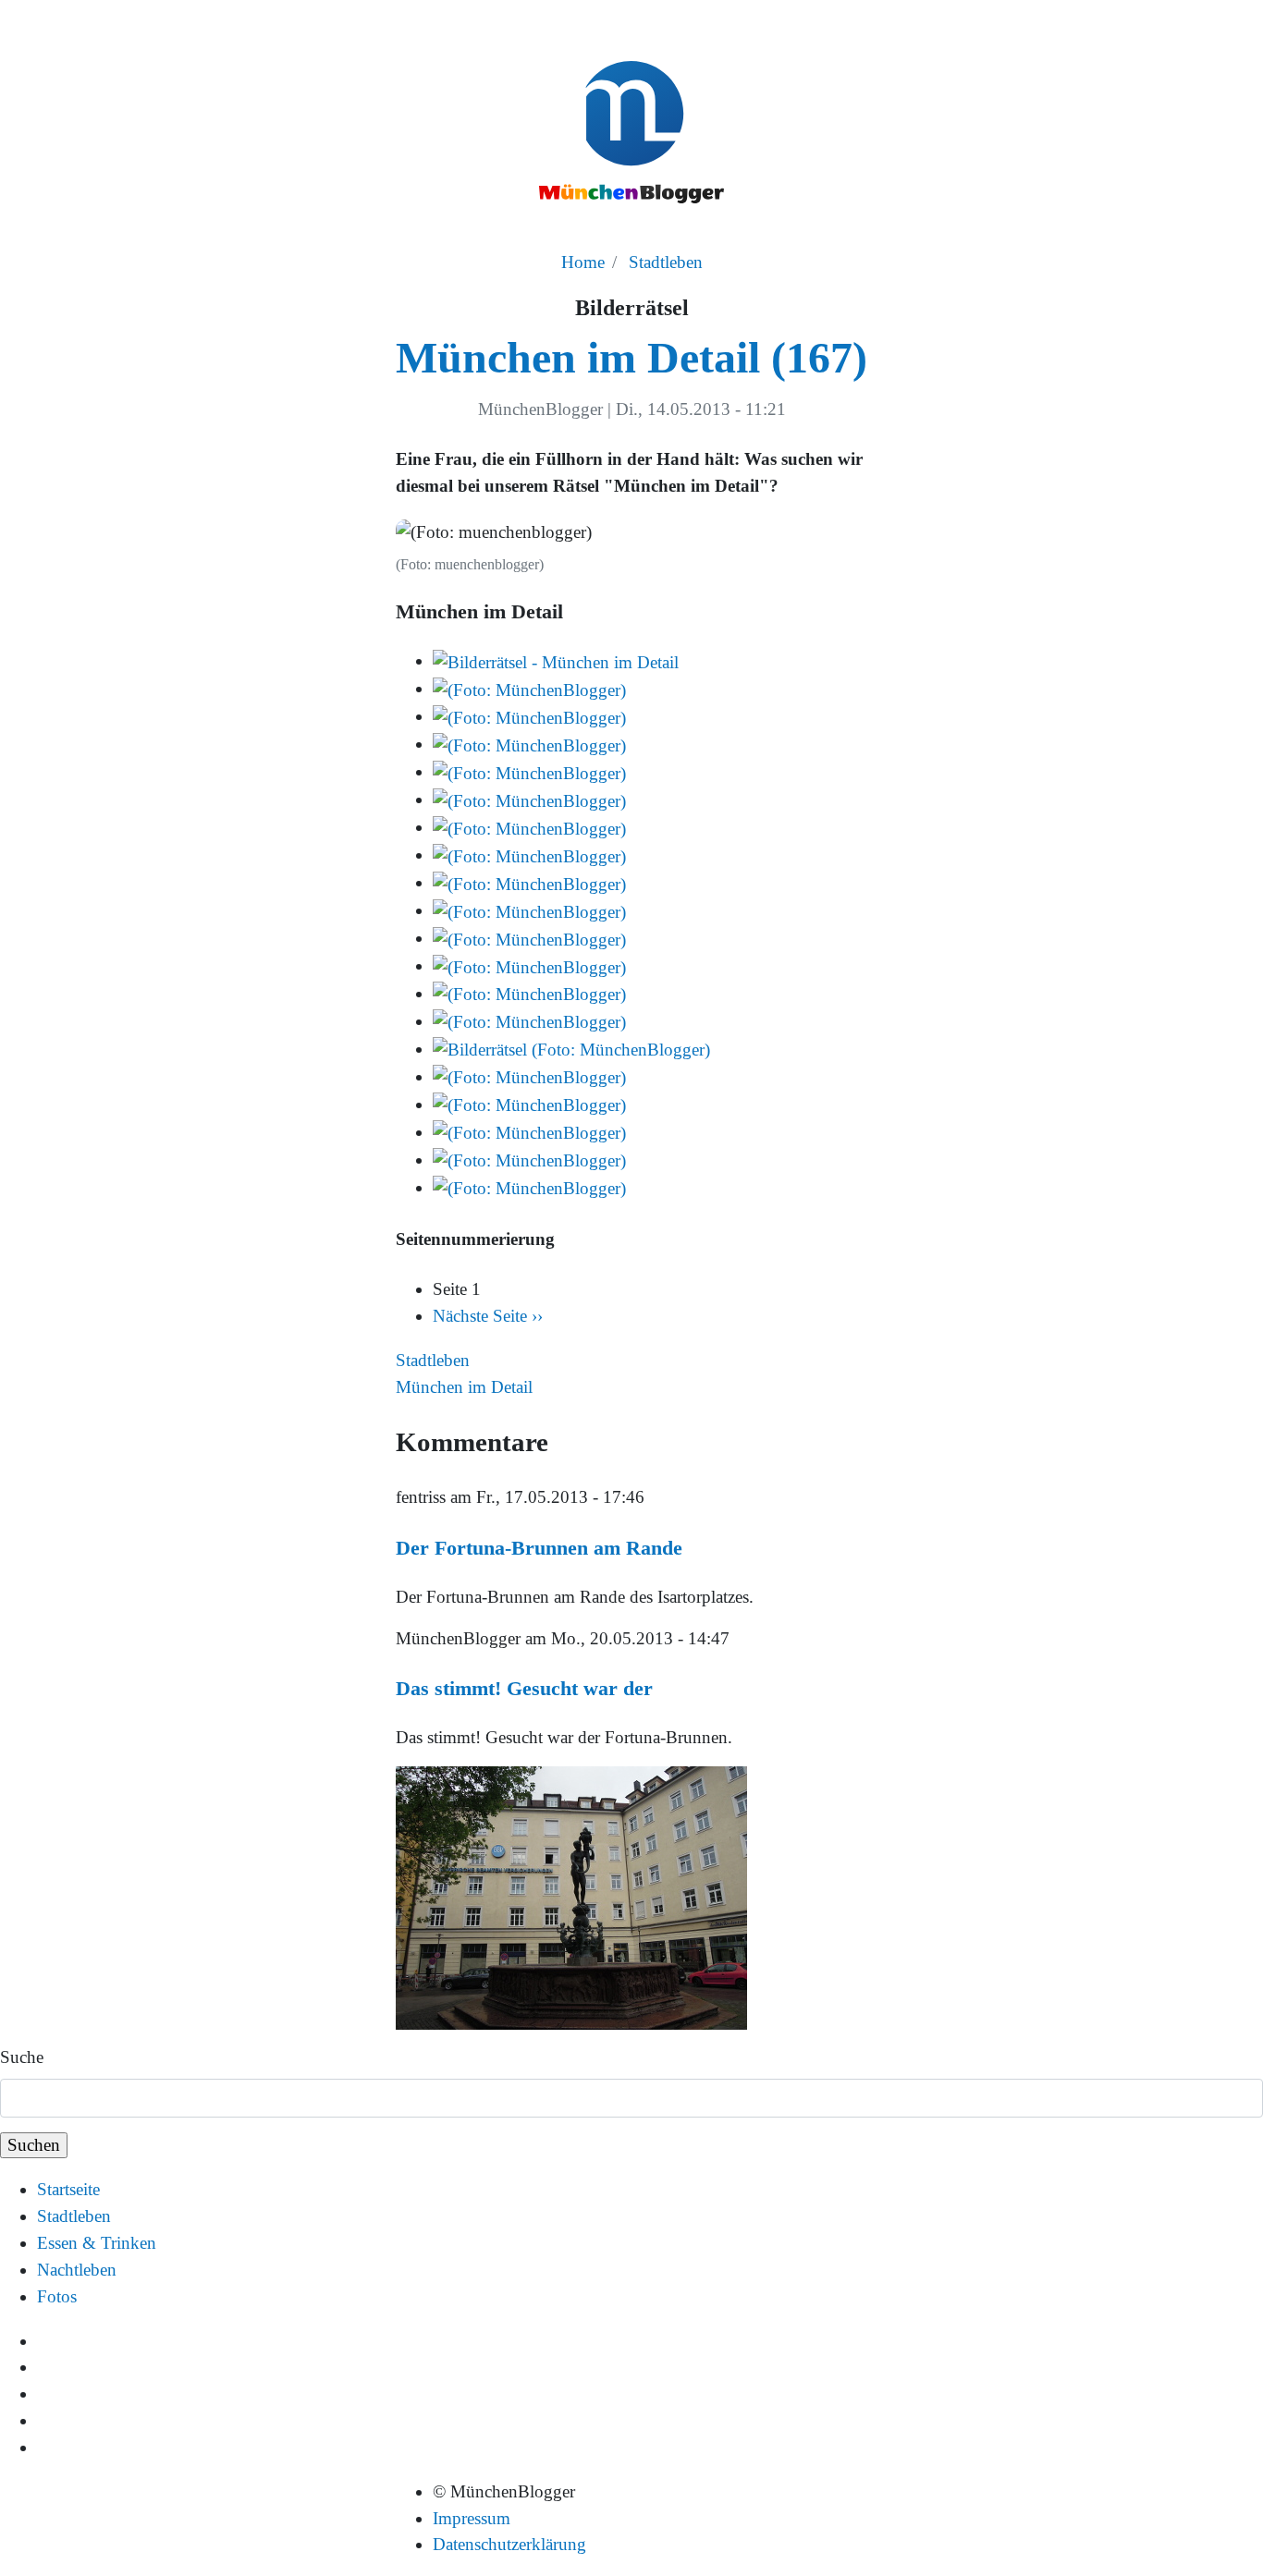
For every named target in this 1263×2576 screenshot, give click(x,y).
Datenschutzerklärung (509, 2544)
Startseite (68, 2189)
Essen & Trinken (97, 2243)
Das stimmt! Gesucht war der (524, 1688)
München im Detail (464, 1387)
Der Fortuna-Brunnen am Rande (539, 1548)
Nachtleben (77, 2270)
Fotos (57, 2296)
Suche (22, 2057)
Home (583, 262)
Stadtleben (666, 262)
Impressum (472, 2518)
